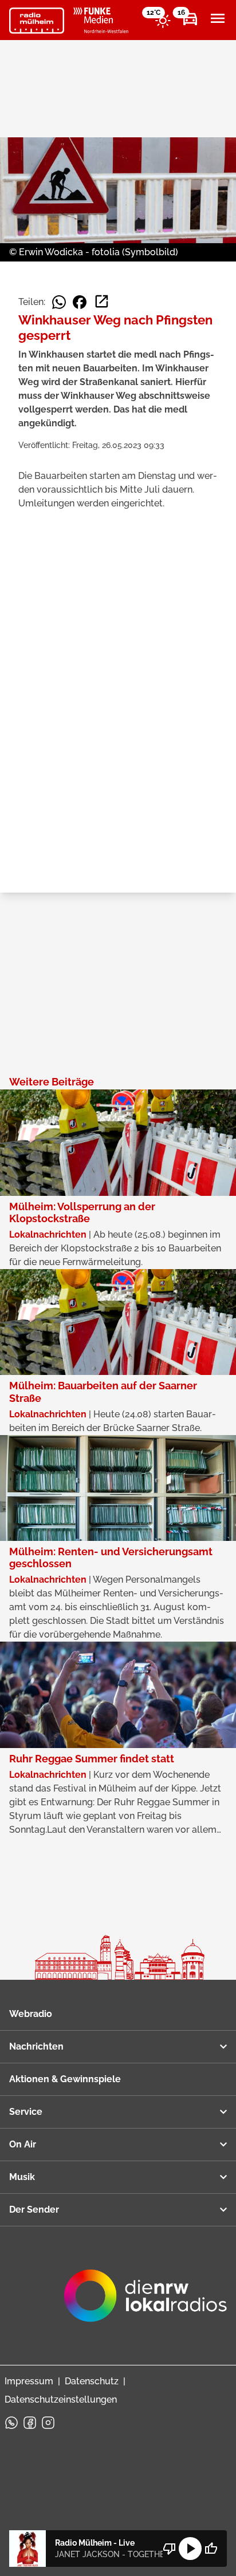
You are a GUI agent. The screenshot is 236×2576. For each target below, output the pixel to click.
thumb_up (211, 2549)
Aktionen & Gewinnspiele (65, 2079)
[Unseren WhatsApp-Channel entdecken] (11, 2423)
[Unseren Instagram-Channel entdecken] (48, 2423)
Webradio (31, 2014)
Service (26, 2112)
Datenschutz (92, 2381)
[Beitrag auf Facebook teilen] (80, 302)
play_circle (190, 2549)
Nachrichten (36, 2046)
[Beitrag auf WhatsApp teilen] (59, 302)
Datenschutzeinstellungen (61, 2399)
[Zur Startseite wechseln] (37, 21)
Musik (22, 2177)
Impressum (29, 2381)
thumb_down (170, 2549)
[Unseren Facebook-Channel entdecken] (30, 2423)
